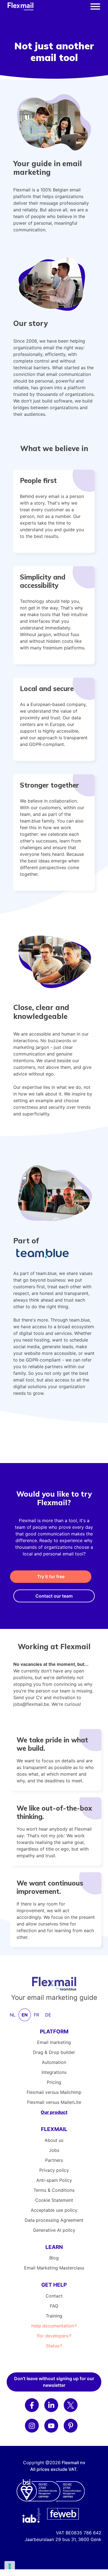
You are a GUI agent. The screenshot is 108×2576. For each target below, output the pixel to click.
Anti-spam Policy (54, 2180)
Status (53, 2346)
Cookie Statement (54, 2200)
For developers (53, 2336)
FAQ (54, 2306)
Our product (54, 2112)
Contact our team (54, 1596)
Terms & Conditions (54, 2190)
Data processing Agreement (54, 2220)
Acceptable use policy (54, 2210)
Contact (54, 2296)
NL (13, 2015)
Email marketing (54, 2042)
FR (36, 2015)
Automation (54, 2062)
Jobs (54, 2150)
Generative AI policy (54, 2230)
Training (54, 2316)
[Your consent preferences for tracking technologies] (10, 2566)
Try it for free (51, 1577)
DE (48, 2015)
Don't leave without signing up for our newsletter (54, 2382)
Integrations (54, 2072)
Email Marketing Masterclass (54, 2268)
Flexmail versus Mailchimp (54, 2092)
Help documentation (53, 2326)
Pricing (54, 2082)
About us (54, 2140)
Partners (54, 2160)
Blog (54, 2258)
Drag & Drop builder (54, 2052)
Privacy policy (54, 2170)
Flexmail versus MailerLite (54, 2102)
